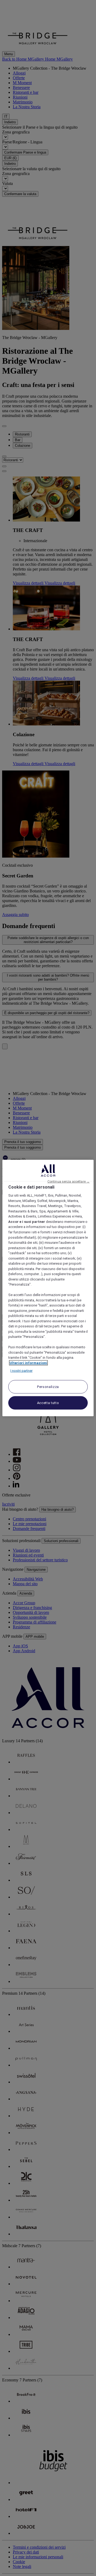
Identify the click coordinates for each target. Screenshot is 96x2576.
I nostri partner (21, 1371)
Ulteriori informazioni (28, 1363)
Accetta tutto (48, 1403)
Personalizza (48, 1386)
